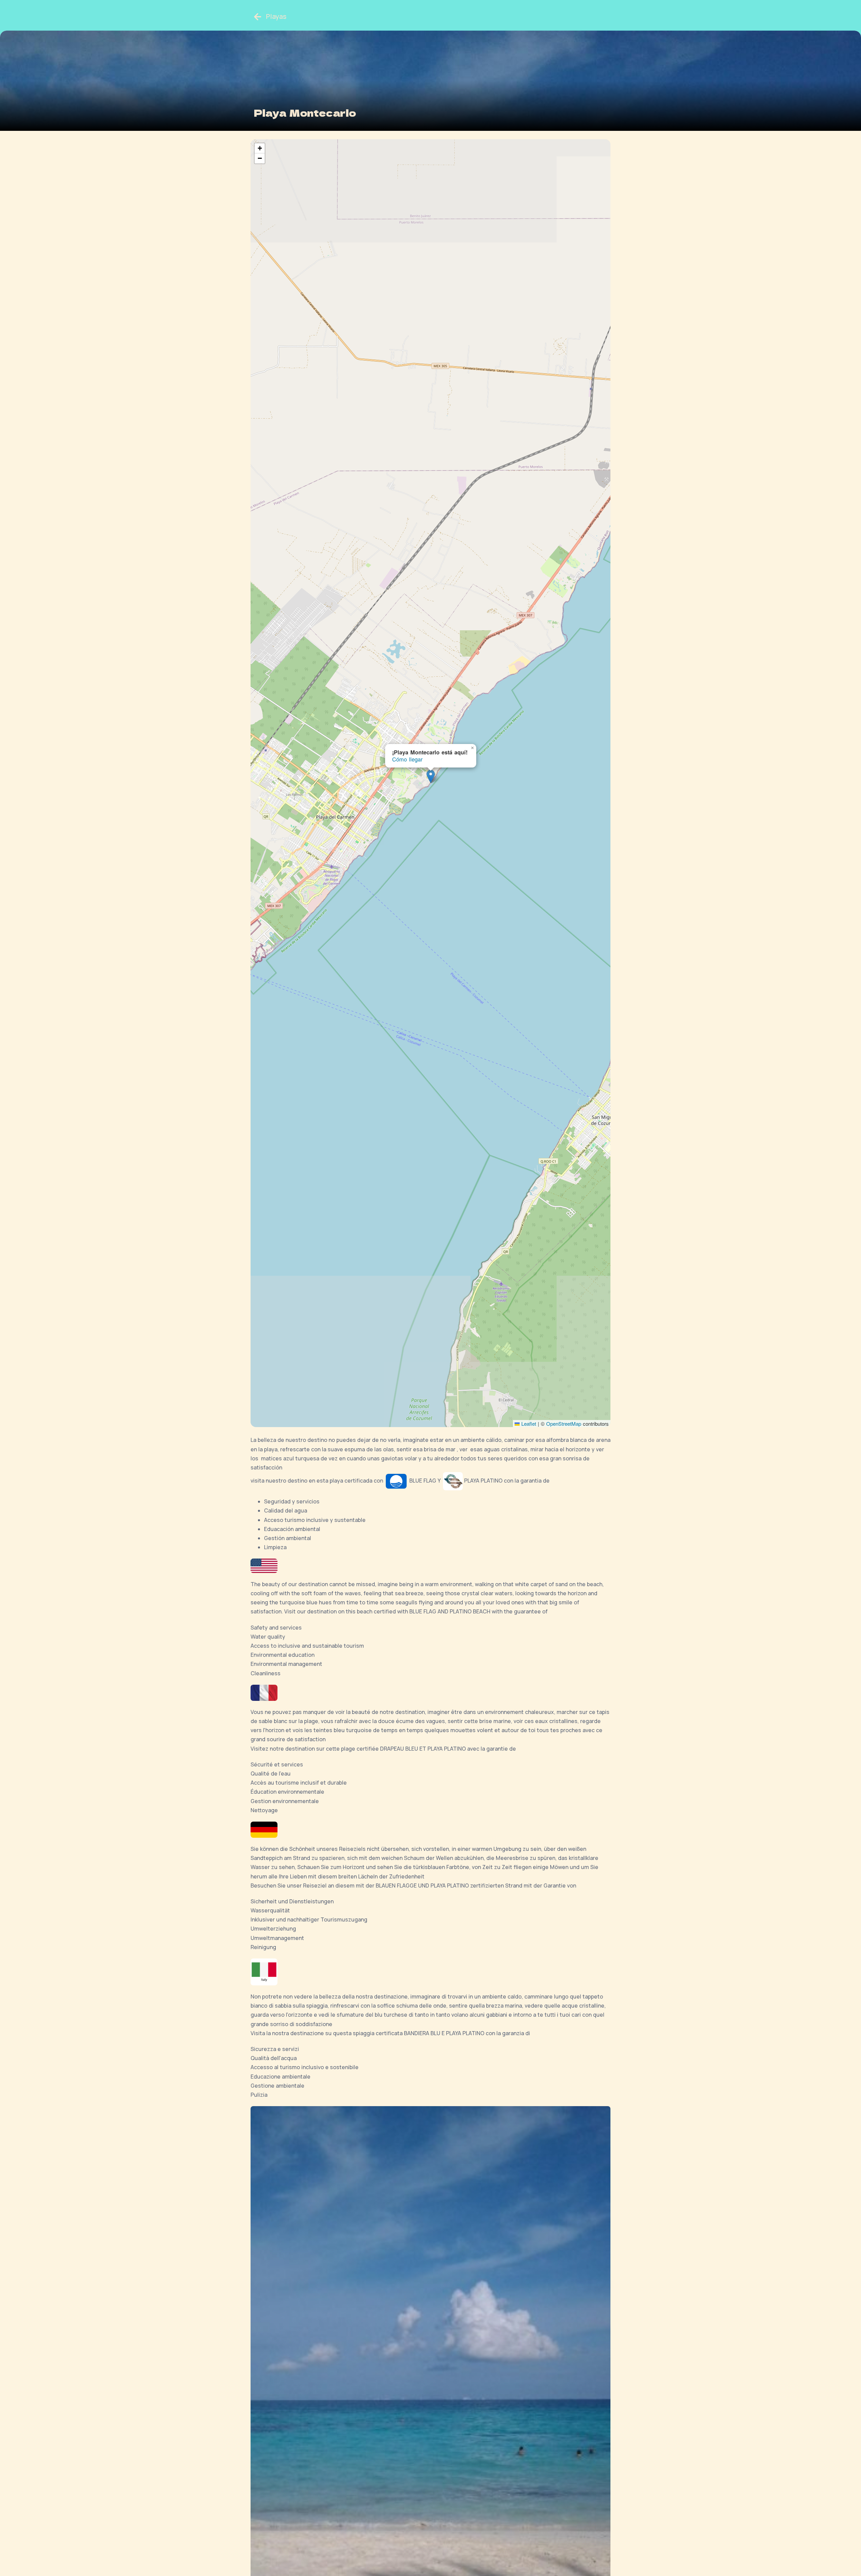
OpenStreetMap (564, 1424)
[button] (431, 776)
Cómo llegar (407, 759)
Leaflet (528, 1424)
